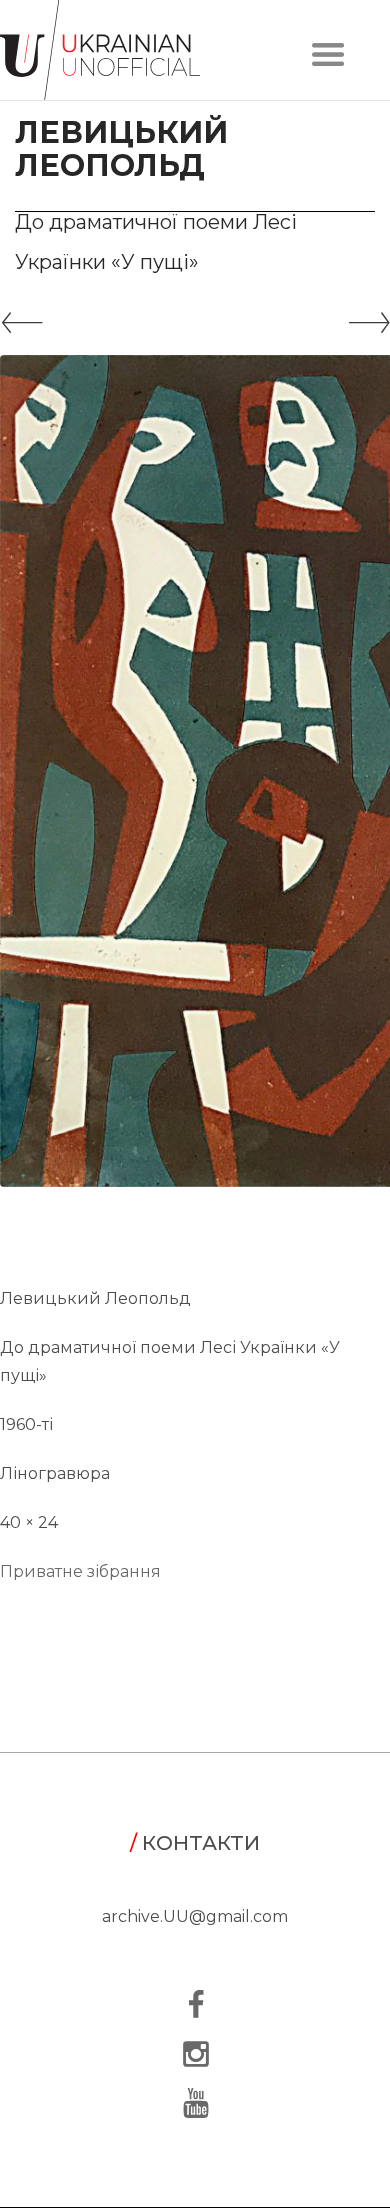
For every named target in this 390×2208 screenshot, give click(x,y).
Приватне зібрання (80, 1571)
